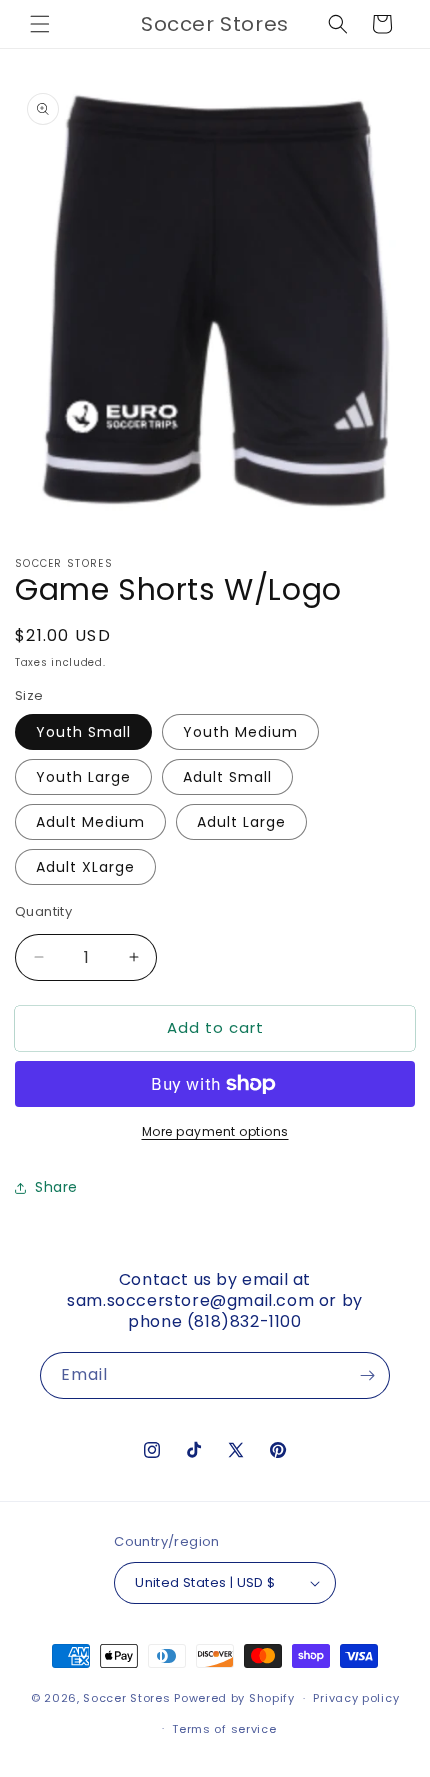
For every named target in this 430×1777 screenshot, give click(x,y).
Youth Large (83, 777)
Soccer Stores (126, 1698)
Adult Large (241, 822)
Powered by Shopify (234, 1698)
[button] (40, 24)
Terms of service (224, 1729)
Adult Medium (90, 822)
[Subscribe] (367, 1375)
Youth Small (83, 732)
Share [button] (56, 1187)
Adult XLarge (85, 867)
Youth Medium (240, 732)
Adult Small (227, 777)
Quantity (43, 911)
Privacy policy (356, 1698)
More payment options (215, 1131)
